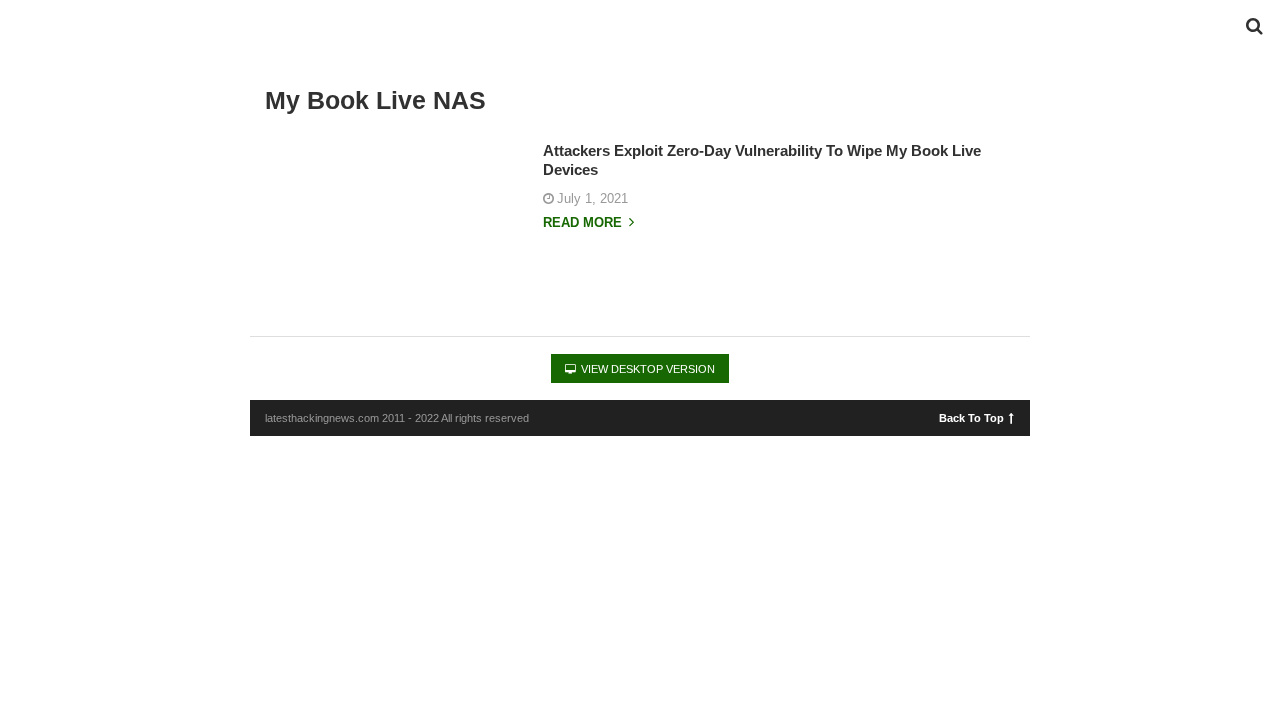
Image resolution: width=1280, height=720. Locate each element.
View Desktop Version (646, 369)
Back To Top (971, 417)
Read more (584, 223)
